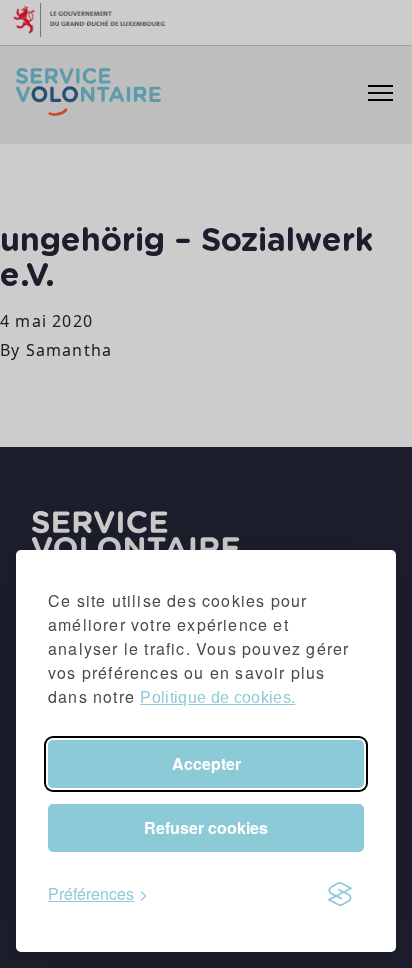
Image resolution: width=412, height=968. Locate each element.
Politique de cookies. (217, 697)
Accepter (206, 763)
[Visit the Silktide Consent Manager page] (340, 894)
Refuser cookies (206, 827)
